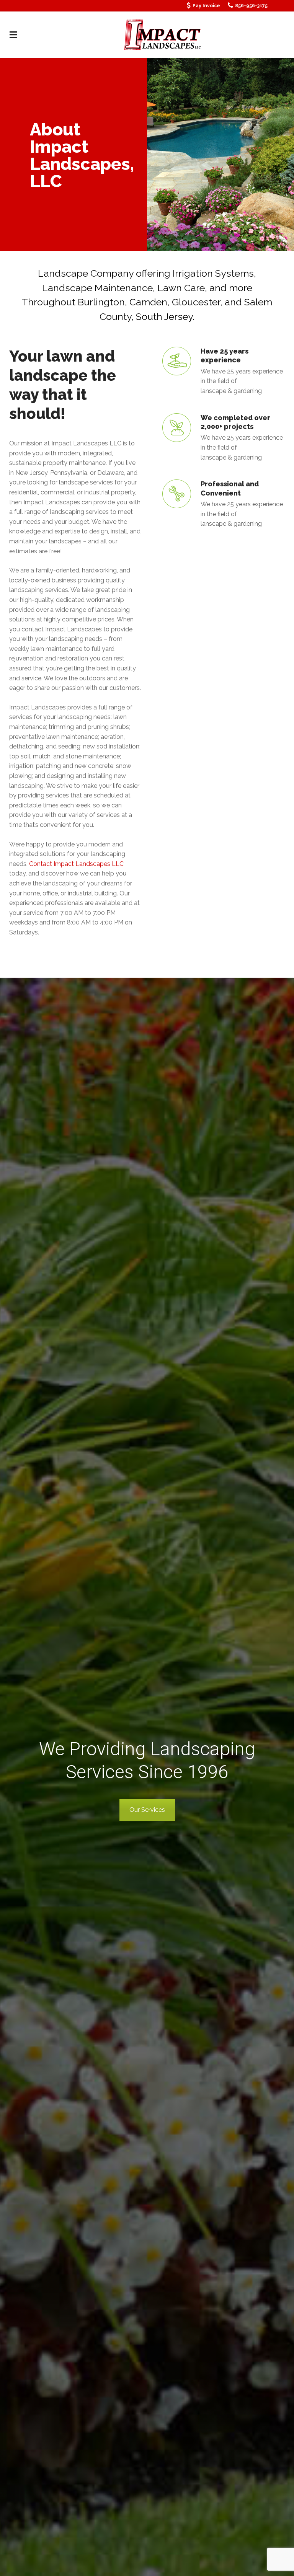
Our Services (147, 1810)
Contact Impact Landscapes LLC (76, 864)
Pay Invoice (206, 6)
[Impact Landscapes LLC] (163, 34)
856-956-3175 (251, 6)
